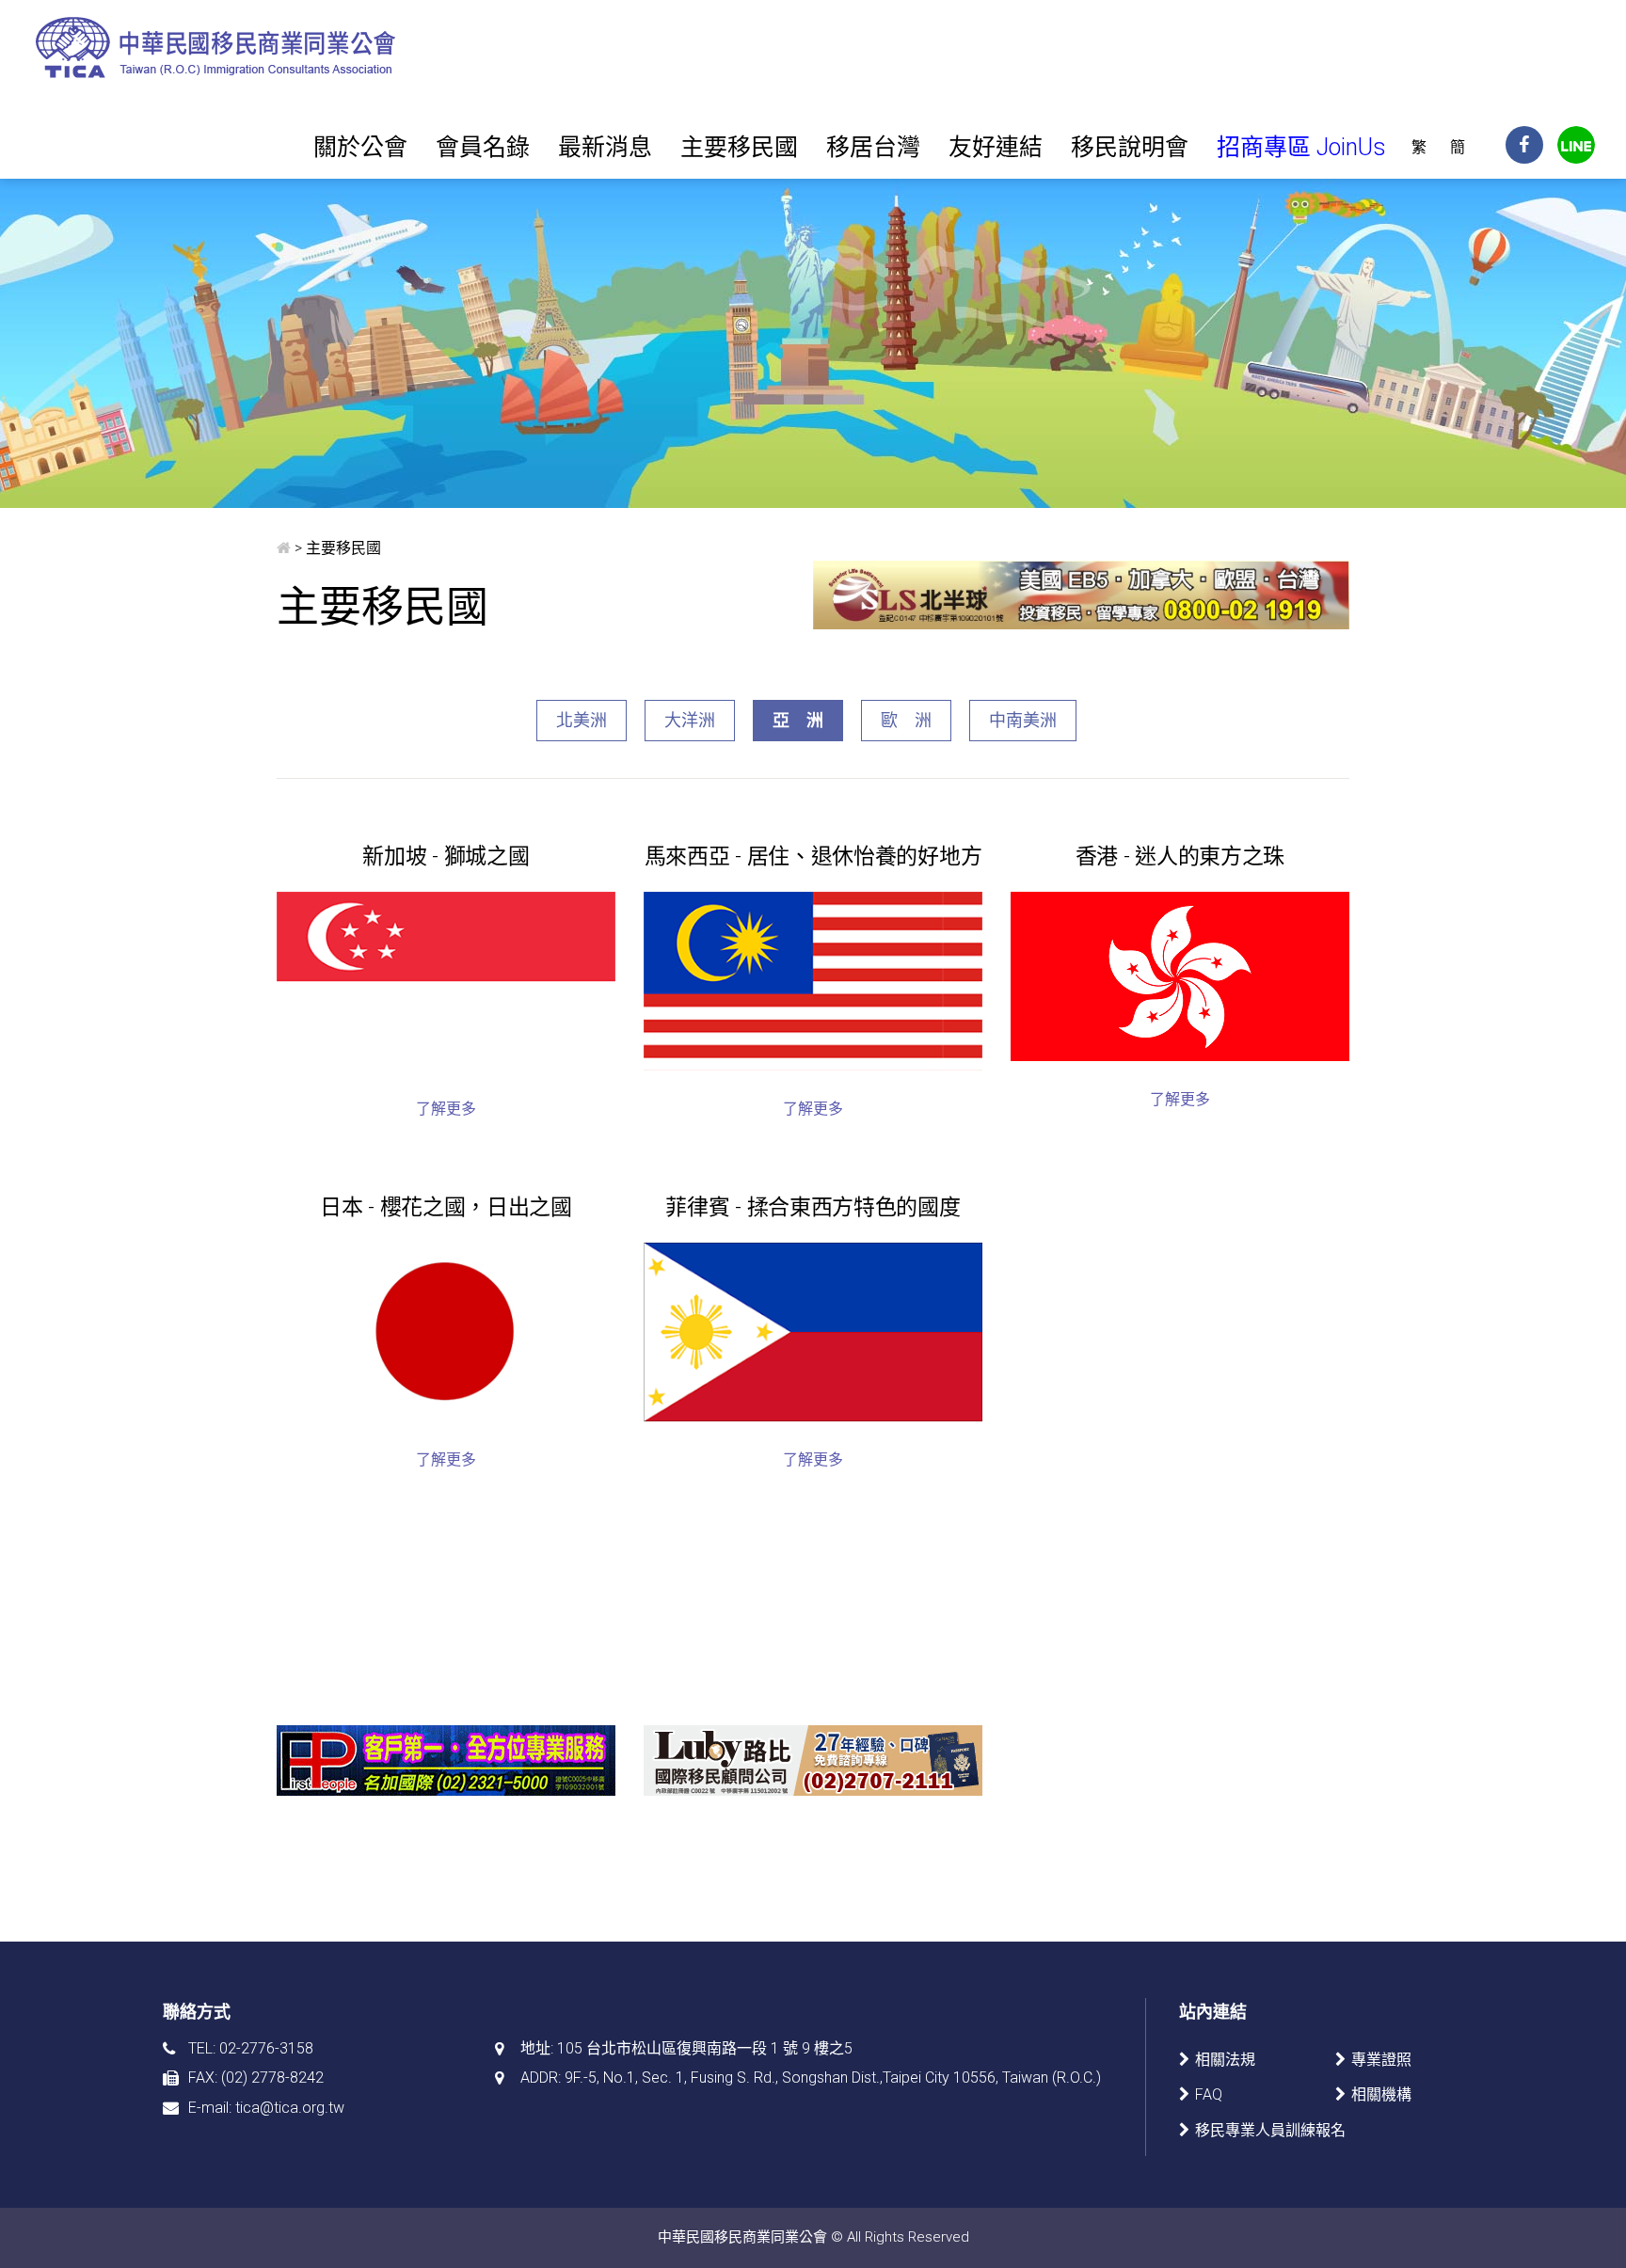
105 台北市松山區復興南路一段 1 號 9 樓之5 (705, 2048)
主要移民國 (739, 147)
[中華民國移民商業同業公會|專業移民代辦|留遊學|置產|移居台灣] (218, 47)
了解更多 (446, 1109)
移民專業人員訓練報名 (1270, 2130)
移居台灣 (873, 147)
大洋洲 (690, 720)
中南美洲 (1023, 720)
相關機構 (1381, 2094)
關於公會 (360, 147)
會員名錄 (483, 147)
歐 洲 (906, 720)
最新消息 (605, 147)
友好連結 (996, 147)
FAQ (1209, 2094)
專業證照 (1381, 2060)
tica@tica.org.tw (290, 2108)
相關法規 (1225, 2060)
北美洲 (582, 720)
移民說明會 (1130, 147)
